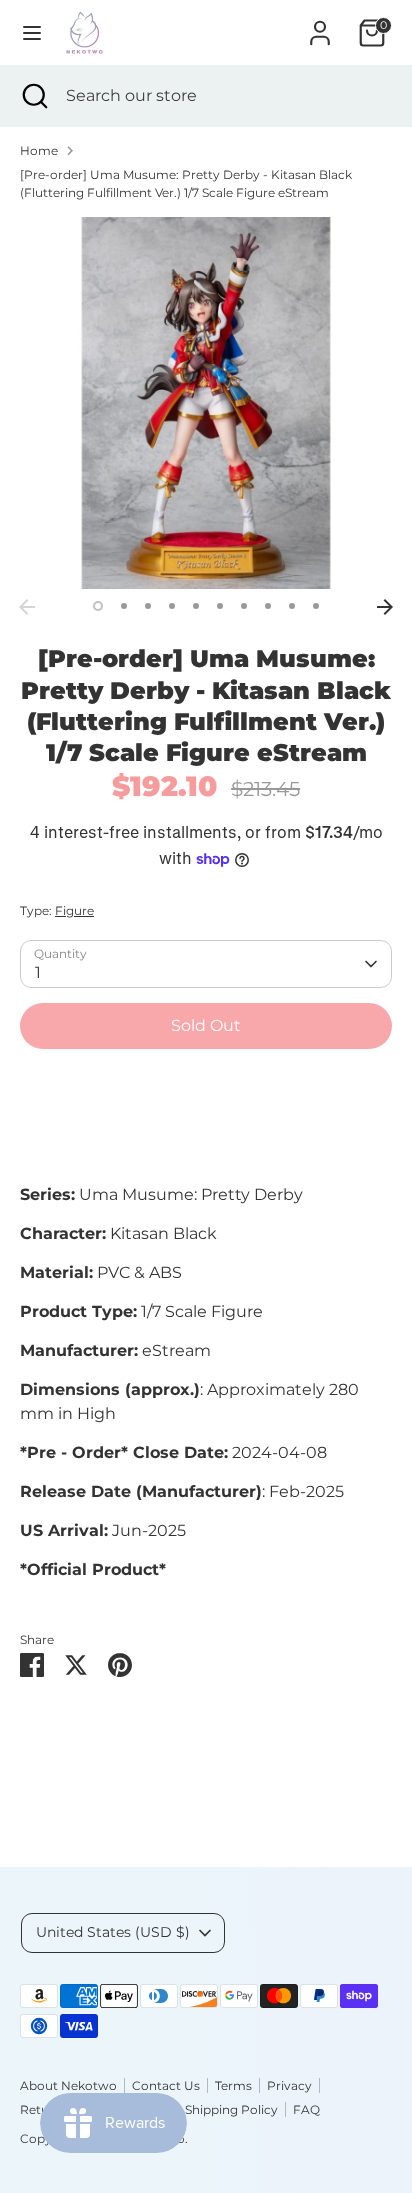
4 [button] (172, 606)
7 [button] (244, 606)
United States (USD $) (113, 1932)
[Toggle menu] (32, 32)
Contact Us (166, 2085)
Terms (233, 2085)
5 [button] (196, 606)
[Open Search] (33, 96)
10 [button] (316, 606)
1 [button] (98, 606)
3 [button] (148, 606)
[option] (206, 403)
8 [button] (268, 606)
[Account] (320, 24)
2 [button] (124, 606)
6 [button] (220, 606)
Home (39, 150)
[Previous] (27, 607)
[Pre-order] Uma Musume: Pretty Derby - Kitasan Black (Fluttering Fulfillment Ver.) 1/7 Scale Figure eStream (186, 183)
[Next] (385, 607)
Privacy (289, 2085)
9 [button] (292, 606)
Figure (74, 910)
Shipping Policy (231, 2109)
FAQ (306, 2109)
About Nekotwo (68, 2085)
